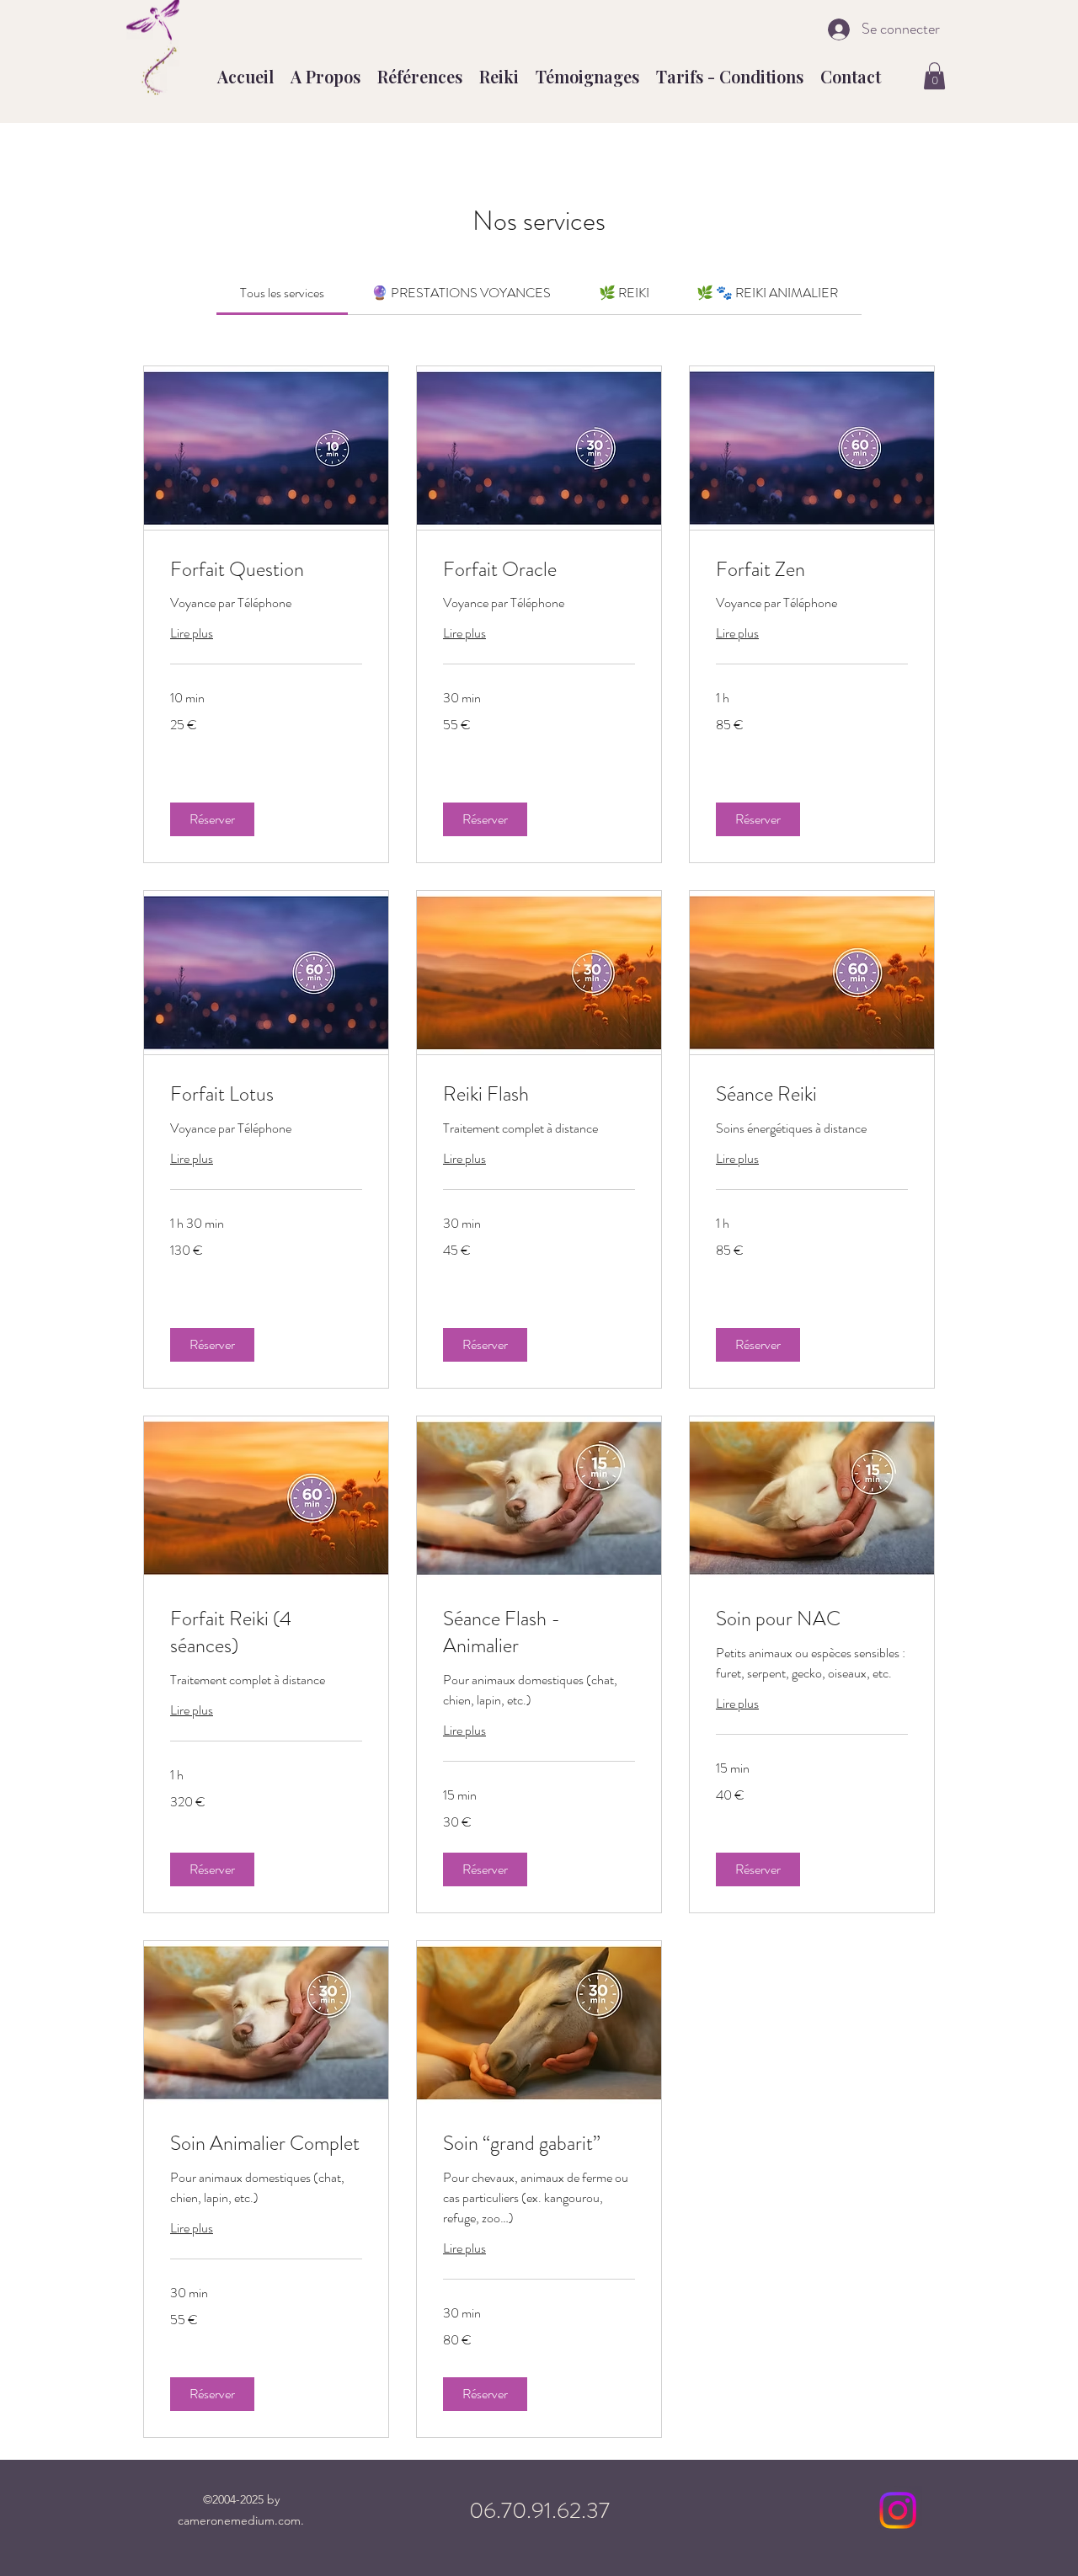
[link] (282, 293)
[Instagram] (898, 2510)
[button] (934, 76)
